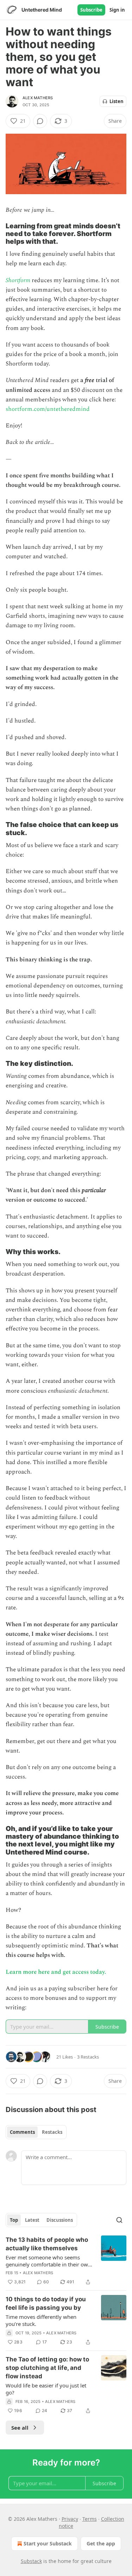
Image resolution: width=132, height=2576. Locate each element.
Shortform (18, 280)
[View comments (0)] (40, 121)
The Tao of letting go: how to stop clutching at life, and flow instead (47, 2368)
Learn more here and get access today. (56, 1972)
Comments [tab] (22, 2132)
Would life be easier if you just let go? (46, 2389)
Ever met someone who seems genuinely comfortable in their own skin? (48, 2261)
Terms (90, 2519)
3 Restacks (88, 2057)
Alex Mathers (38, 98)
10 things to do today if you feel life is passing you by (46, 2303)
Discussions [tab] (60, 2220)
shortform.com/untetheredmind (48, 409)
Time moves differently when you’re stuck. (41, 2320)
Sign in (117, 10)
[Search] (119, 2220)
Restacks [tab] (52, 2132)
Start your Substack (48, 2543)
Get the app (101, 2543)
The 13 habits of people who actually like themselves (47, 2244)
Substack (31, 2561)
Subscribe (91, 10)
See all (20, 2428)
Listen (117, 101)
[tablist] (36, 2132)
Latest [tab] (32, 2220)
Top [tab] (14, 2220)
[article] (66, 2261)
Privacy (70, 2519)
